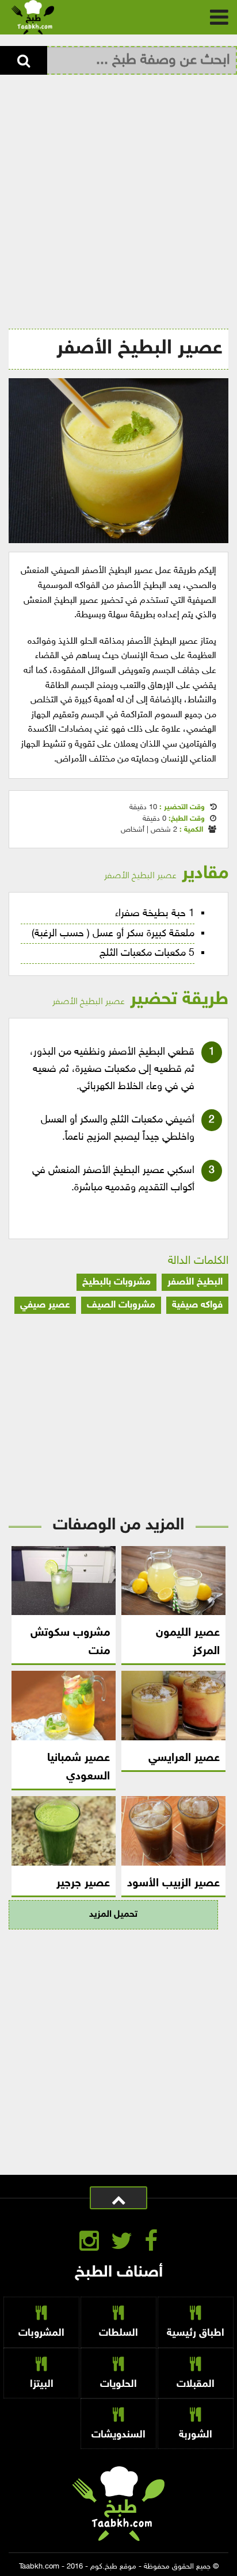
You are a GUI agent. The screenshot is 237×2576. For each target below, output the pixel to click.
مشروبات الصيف (121, 1305)
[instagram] (89, 2244)
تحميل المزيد (113, 1915)
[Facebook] (151, 2244)
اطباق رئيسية (196, 2333)
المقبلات (196, 2384)
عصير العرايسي (184, 1758)
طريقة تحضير (140, 1000)
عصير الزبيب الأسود (173, 1883)
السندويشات (118, 2435)
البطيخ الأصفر (195, 1282)
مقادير (166, 874)
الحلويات (118, 2384)
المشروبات (41, 2333)
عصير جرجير (83, 1883)
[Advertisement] (118, 199)
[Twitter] (122, 2244)
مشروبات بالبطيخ (116, 1282)
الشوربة (196, 2435)
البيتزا (42, 2384)
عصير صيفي (45, 1305)
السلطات (118, 2333)
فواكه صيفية (197, 1305)
